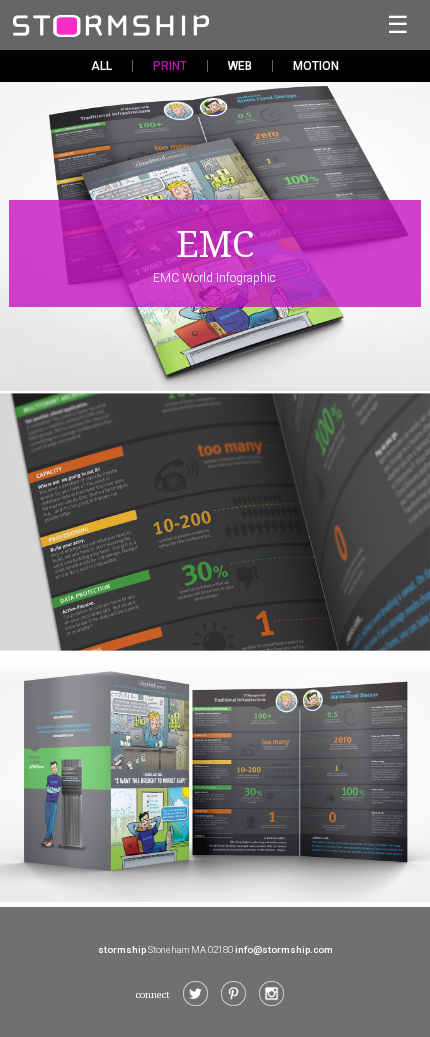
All (101, 66)
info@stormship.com (284, 949)
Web (240, 66)
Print (170, 66)
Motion (316, 66)
